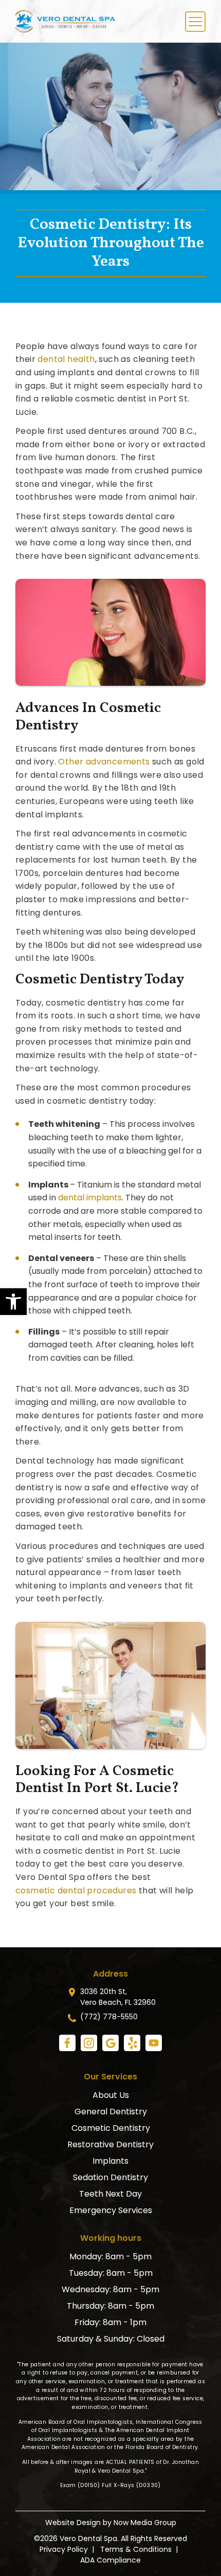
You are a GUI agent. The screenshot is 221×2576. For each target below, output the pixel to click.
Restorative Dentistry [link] (110, 2144)
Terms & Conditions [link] (136, 2549)
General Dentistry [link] (111, 2112)
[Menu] (195, 22)
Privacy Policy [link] (64, 2549)
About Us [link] (111, 2095)
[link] (13, 1302)
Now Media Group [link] (145, 2523)
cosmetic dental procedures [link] (76, 1890)
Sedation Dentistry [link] (110, 2177)
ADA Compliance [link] (110, 2560)
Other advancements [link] (104, 762)
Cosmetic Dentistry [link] (111, 2128)
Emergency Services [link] (111, 2210)
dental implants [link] (90, 1198)
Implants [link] (110, 2161)
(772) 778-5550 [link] (109, 2017)
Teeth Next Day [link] (110, 2194)
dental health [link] (66, 359)
